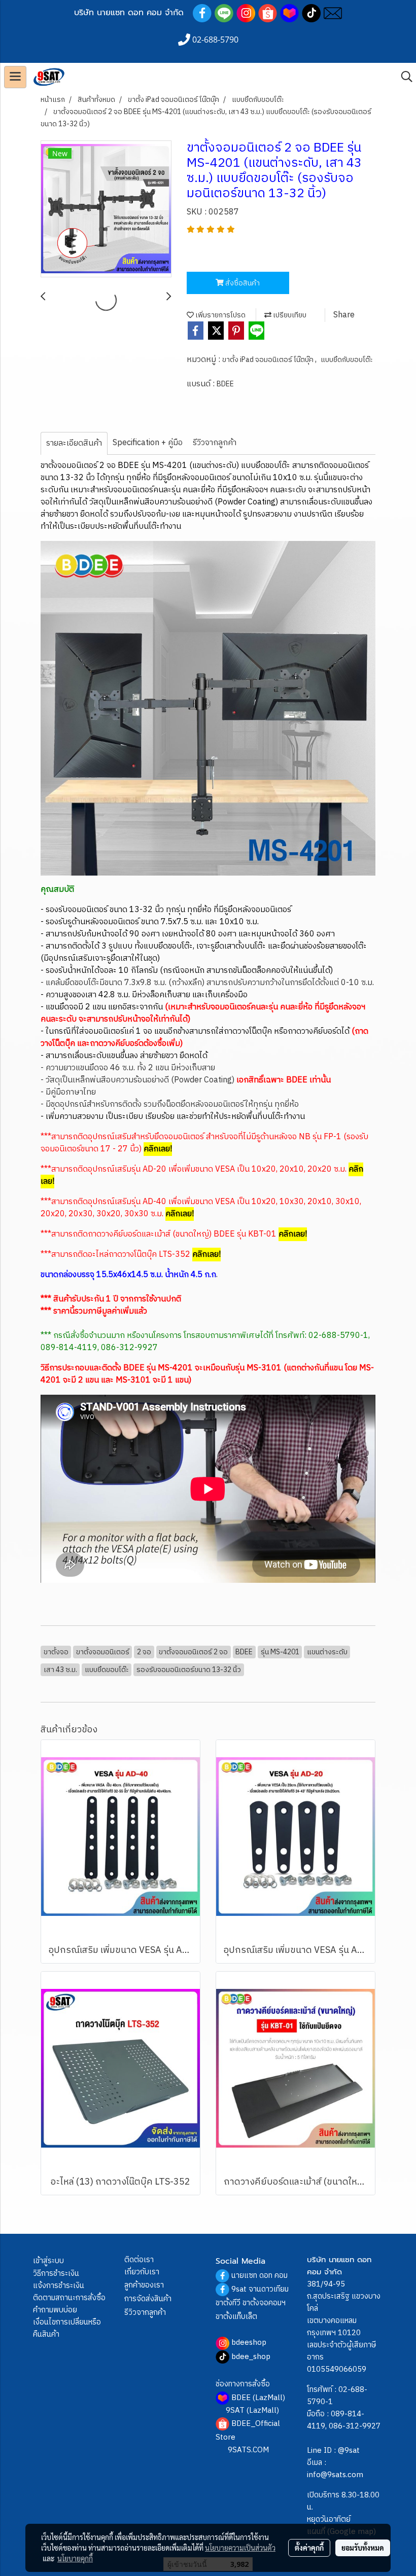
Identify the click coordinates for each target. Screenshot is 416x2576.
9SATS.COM (248, 2450)
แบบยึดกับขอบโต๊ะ (347, 360)
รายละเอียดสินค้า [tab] (74, 443)
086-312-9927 (355, 2426)
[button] (403, 77)
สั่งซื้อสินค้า (242, 283)
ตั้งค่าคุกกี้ (309, 2548)
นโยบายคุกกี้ (75, 2558)
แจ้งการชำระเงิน (59, 2286)
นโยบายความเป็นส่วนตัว (240, 2548)
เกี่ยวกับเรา (142, 2272)
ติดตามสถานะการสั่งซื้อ (69, 2298)
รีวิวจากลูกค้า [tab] (215, 443)
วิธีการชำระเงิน (56, 2274)
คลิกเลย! (293, 1234)
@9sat (349, 2451)
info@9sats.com (335, 2475)
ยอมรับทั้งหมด (363, 2548)
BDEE (225, 384)
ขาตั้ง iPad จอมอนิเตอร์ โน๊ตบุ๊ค (269, 360)
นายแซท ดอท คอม (259, 2276)
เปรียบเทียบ (289, 315)
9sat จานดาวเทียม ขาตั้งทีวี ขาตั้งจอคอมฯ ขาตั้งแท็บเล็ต (252, 2303)
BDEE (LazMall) (258, 2398)
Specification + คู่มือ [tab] (148, 443)
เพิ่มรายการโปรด (220, 315)
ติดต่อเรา (139, 2260)
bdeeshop (249, 2343)
